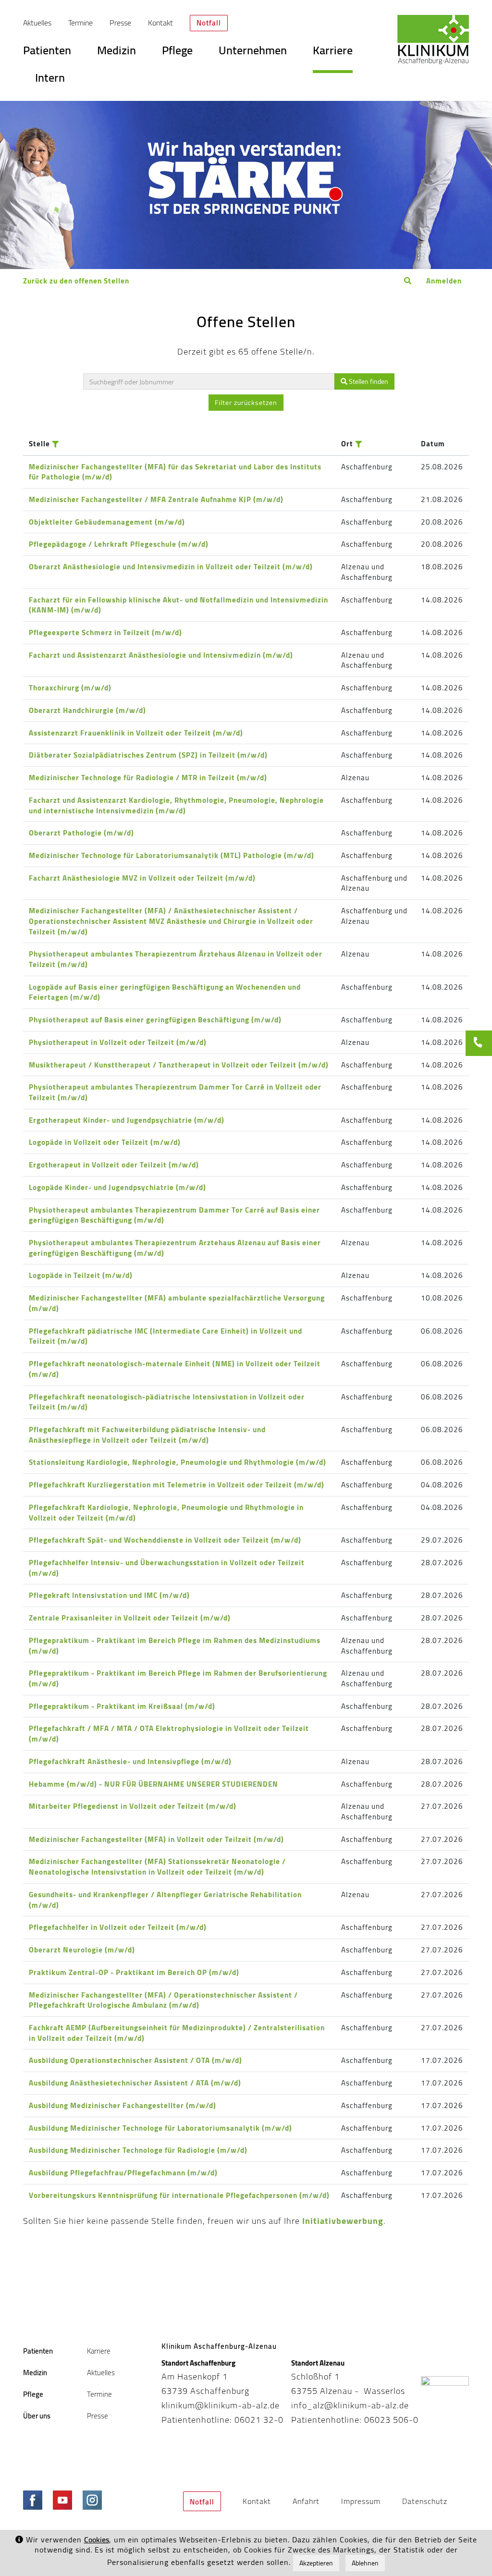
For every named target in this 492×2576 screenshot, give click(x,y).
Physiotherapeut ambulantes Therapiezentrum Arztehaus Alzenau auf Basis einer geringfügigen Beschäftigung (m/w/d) (175, 1248)
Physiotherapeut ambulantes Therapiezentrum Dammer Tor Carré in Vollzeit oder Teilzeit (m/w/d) (175, 1092)
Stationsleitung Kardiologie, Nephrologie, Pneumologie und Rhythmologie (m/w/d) (178, 1462)
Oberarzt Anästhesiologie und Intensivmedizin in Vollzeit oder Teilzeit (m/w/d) (171, 567)
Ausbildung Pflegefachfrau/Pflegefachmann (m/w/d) (123, 2173)
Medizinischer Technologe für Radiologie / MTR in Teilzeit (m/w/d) (148, 778)
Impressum (361, 2501)
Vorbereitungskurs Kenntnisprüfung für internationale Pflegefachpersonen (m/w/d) (179, 2195)
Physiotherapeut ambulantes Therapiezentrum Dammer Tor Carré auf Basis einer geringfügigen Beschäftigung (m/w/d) (174, 1215)
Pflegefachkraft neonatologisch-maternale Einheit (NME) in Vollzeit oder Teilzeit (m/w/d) (175, 1369)
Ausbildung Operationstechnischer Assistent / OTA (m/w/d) (135, 2060)
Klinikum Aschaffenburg (433, 40)
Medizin (117, 53)
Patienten (47, 53)
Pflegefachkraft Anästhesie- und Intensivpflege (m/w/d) (130, 1761)
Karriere (333, 53)
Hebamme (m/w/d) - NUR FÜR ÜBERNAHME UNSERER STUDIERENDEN (154, 1784)
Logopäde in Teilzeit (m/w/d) (81, 1275)
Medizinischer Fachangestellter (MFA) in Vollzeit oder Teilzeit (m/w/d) (156, 1839)
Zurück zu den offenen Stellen (76, 281)
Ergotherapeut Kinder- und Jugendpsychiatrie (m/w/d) (127, 1120)
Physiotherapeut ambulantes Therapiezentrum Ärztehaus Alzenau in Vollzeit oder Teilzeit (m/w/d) (176, 959)
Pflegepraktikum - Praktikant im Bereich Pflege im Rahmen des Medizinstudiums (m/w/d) (175, 1646)
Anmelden (444, 281)
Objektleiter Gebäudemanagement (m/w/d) (107, 522)
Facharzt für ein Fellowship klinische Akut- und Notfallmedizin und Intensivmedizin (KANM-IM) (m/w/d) (178, 605)
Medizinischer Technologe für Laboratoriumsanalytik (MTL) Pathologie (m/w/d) (172, 855)
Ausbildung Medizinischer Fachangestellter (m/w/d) (123, 2105)
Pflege (177, 53)
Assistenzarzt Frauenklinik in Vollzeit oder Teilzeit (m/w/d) (136, 733)
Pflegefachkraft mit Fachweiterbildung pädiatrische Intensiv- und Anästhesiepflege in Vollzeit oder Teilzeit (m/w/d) (147, 1435)
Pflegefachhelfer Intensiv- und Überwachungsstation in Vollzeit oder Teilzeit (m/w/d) (167, 1568)
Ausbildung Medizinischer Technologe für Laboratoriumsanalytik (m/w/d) (160, 2128)
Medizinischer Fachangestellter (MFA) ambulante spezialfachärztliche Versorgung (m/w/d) (177, 1303)
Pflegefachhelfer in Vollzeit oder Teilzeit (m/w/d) (118, 1927)
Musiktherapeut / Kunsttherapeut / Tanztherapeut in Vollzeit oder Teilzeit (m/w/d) (179, 1065)
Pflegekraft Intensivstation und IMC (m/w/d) (109, 1595)
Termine (80, 23)
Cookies (97, 2540)
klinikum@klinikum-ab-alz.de (221, 2405)
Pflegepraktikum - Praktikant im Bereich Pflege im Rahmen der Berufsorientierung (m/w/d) (178, 1678)
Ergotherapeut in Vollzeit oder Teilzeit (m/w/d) (114, 1165)
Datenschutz (425, 2501)
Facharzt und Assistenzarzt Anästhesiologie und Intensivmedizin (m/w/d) (161, 655)
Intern (50, 81)
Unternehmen (253, 53)
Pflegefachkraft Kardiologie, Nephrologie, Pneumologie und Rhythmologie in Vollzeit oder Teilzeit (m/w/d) (166, 1513)
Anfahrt (306, 2501)
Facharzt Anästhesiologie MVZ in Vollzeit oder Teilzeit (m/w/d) (142, 878)
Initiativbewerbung (343, 2221)
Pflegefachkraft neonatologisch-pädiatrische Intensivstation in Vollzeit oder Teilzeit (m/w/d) (167, 1402)
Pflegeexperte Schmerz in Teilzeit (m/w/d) (105, 632)
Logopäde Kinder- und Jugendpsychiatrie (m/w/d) (117, 1187)
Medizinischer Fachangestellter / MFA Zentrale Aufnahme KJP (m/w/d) (156, 499)
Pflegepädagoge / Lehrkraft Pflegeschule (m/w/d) (119, 544)
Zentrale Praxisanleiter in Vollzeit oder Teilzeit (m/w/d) (130, 1618)
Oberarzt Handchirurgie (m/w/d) (87, 710)
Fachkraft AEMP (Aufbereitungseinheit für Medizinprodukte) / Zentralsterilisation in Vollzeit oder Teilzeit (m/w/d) (177, 2033)
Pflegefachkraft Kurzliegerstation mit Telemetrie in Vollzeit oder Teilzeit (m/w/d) (177, 1485)
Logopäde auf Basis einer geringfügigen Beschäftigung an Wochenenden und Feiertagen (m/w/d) (165, 992)
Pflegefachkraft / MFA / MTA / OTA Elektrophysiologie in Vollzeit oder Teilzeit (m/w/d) (169, 1734)
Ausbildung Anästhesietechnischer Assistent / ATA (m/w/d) (135, 2083)
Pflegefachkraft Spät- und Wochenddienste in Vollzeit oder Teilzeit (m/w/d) (165, 1540)
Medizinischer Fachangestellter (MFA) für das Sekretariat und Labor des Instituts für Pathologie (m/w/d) (175, 472)
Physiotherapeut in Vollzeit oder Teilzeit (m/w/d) (118, 1042)
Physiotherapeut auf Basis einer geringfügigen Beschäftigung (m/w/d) (155, 1020)
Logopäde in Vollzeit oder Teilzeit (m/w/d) (105, 1142)
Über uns (37, 2416)
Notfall (209, 23)
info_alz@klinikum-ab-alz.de (350, 2405)
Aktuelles (37, 23)
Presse (120, 23)
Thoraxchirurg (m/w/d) (70, 688)
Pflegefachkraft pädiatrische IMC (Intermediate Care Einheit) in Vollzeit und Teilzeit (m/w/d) (166, 1336)
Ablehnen (365, 2563)
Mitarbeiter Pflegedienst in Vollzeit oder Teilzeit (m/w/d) (133, 1806)
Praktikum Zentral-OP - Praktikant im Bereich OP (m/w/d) (134, 1972)
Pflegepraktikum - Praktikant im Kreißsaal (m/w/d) (122, 1706)
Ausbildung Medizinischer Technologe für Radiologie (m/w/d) (138, 2150)
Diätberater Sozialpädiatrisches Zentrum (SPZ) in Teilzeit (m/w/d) (148, 755)
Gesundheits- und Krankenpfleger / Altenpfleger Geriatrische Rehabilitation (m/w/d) (165, 1900)
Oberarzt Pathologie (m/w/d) (81, 833)
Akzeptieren (316, 2563)
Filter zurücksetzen (246, 403)
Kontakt (160, 23)
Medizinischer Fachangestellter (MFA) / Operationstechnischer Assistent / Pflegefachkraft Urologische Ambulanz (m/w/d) (163, 2000)
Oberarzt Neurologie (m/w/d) (82, 1950)
